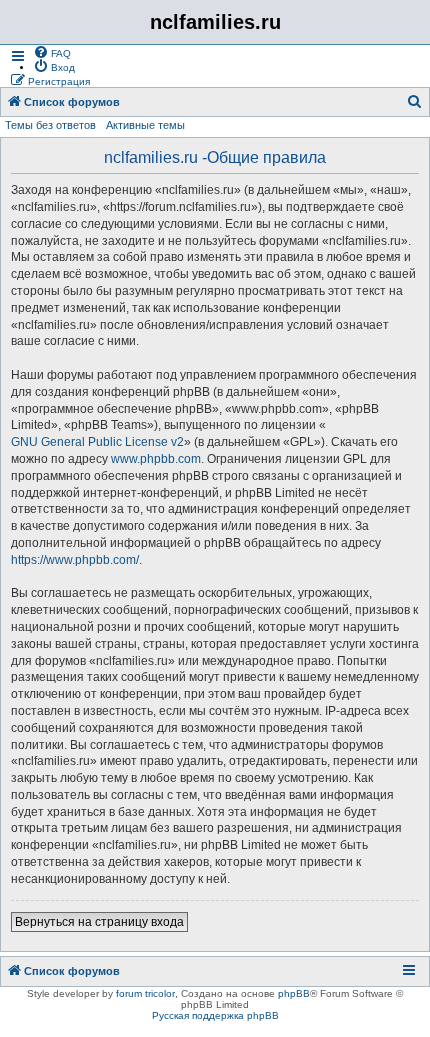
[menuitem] (52, 52)
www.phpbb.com (156, 459)
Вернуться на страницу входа (99, 922)
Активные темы (145, 125)
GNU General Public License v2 (97, 442)
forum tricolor (145, 993)
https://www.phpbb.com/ (75, 560)
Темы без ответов (50, 125)
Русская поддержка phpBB (215, 1015)
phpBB (294, 993)
